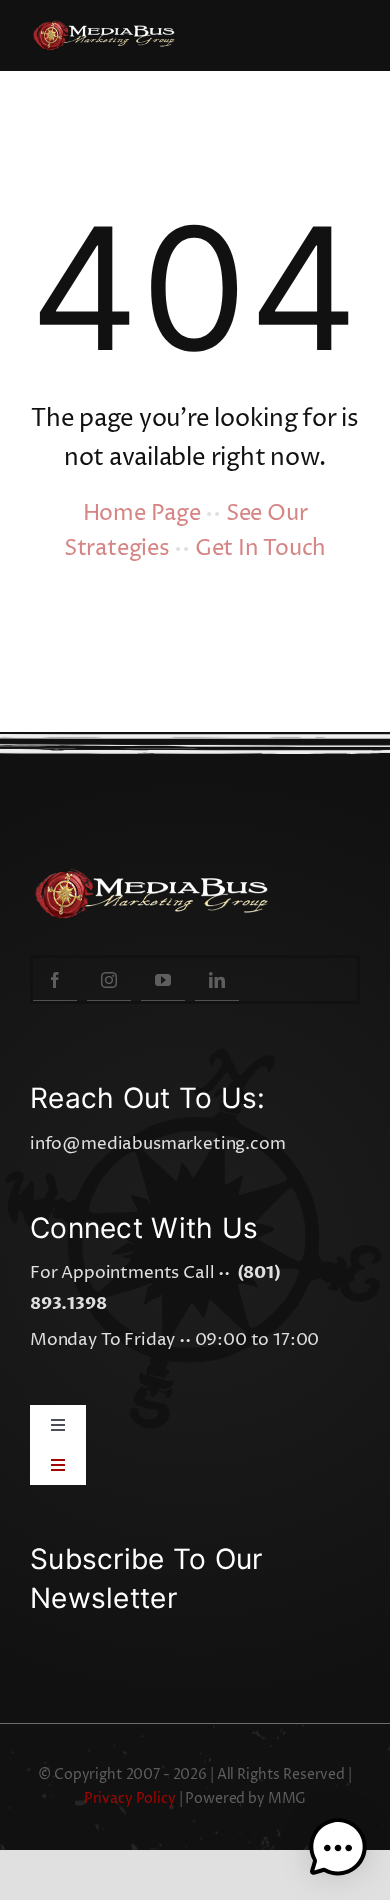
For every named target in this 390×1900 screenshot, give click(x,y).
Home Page (142, 514)
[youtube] (163, 979)
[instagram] (109, 979)
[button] (338, 1848)
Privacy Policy (130, 1798)
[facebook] (55, 979)
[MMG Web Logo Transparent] (109, 28)
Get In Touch (260, 549)
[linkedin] (217, 979)
